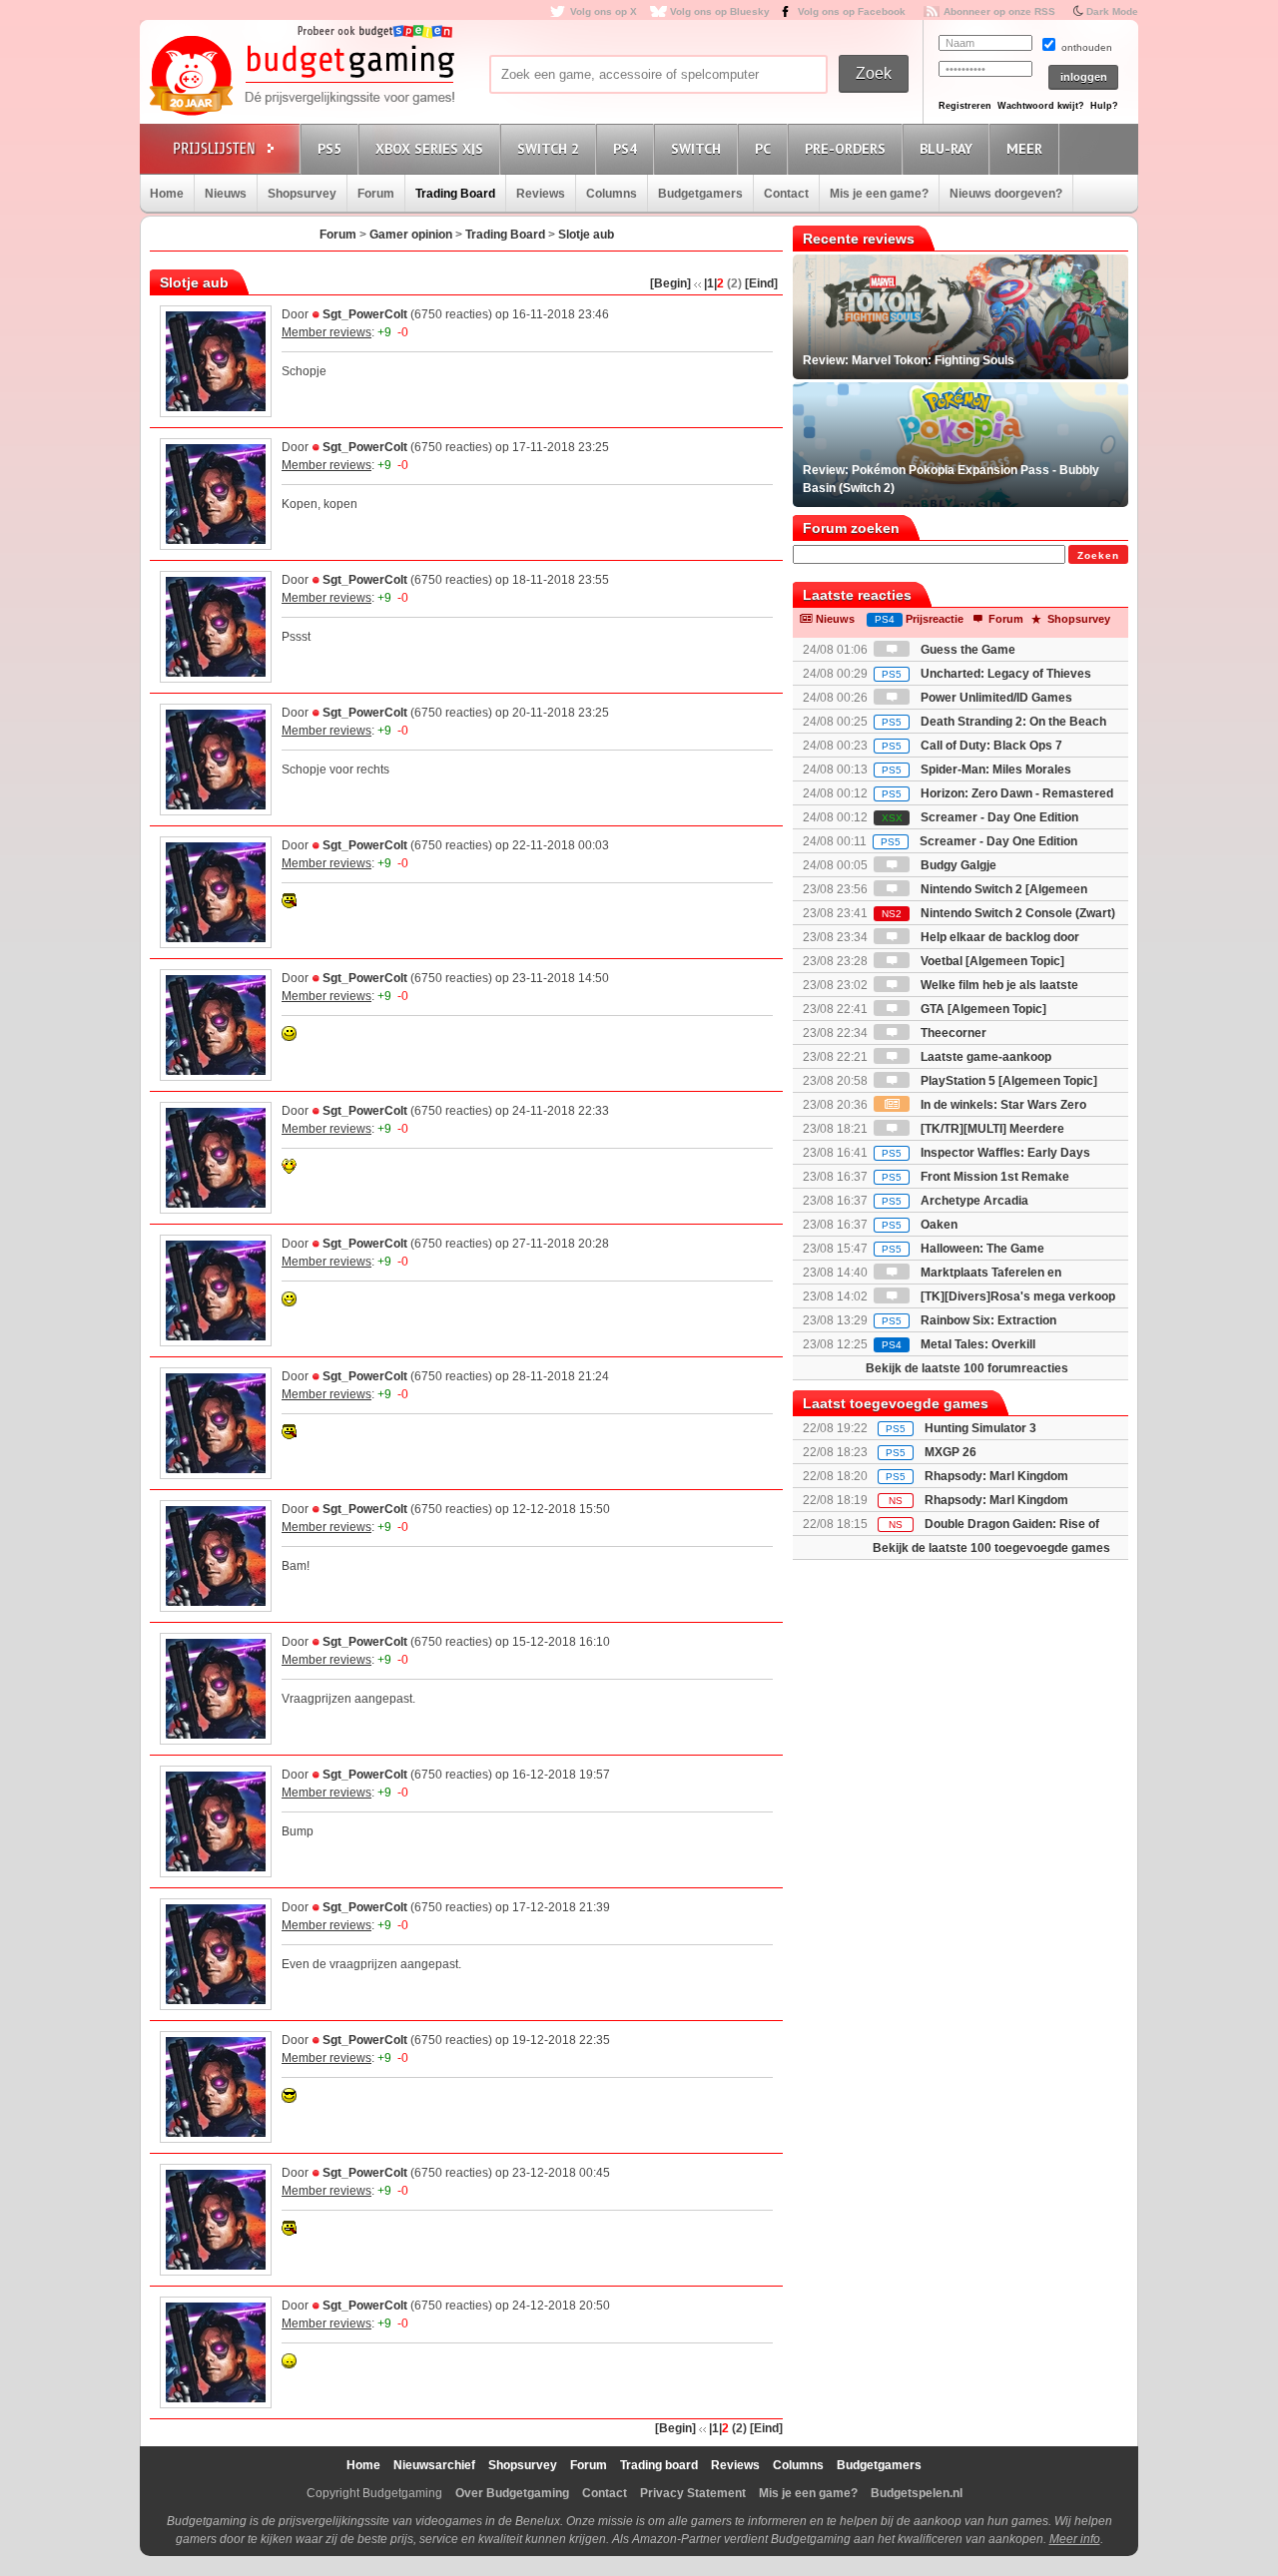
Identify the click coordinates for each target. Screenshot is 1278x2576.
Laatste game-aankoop (984, 1057)
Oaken (920, 1225)
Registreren (965, 106)
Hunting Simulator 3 (980, 1428)
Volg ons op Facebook (852, 11)
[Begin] (670, 283)
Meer (1024, 149)
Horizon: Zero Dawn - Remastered (997, 793)
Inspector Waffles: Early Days (986, 1153)
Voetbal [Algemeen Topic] (991, 961)
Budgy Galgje (957, 865)
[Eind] (761, 283)
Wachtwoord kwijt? (1041, 106)
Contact (786, 194)
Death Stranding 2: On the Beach (994, 722)
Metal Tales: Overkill (958, 1344)
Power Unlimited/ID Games (995, 698)
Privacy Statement (693, 2493)
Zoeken (1098, 555)
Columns (612, 194)
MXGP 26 (951, 1452)
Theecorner (952, 1033)
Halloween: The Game (963, 1249)
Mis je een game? (879, 194)
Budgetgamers (700, 194)
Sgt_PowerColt (365, 314)
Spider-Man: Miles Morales (976, 770)
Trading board (659, 2465)
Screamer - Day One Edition (980, 817)
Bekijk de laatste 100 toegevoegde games (991, 1548)
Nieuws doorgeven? (1006, 194)
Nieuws (226, 194)
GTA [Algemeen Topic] (982, 1009)
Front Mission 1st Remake (975, 1177)
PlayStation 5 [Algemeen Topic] (1007, 1081)
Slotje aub (586, 235)
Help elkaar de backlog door (998, 937)
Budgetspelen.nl (917, 2493)
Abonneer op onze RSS (999, 11)
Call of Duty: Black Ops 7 (972, 746)
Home (167, 194)
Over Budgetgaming (512, 2493)
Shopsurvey (302, 194)
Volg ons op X (604, 11)
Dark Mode (1112, 11)
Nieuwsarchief (434, 2465)
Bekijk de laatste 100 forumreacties (967, 1368)
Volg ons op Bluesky (720, 11)
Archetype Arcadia (955, 1201)
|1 (709, 283)
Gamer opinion (411, 235)
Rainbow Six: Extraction (969, 1320)
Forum (376, 194)
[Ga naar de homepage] (302, 77)
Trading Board (455, 194)
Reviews (541, 194)
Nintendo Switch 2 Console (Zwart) (998, 913)
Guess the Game (966, 650)
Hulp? (1104, 106)
